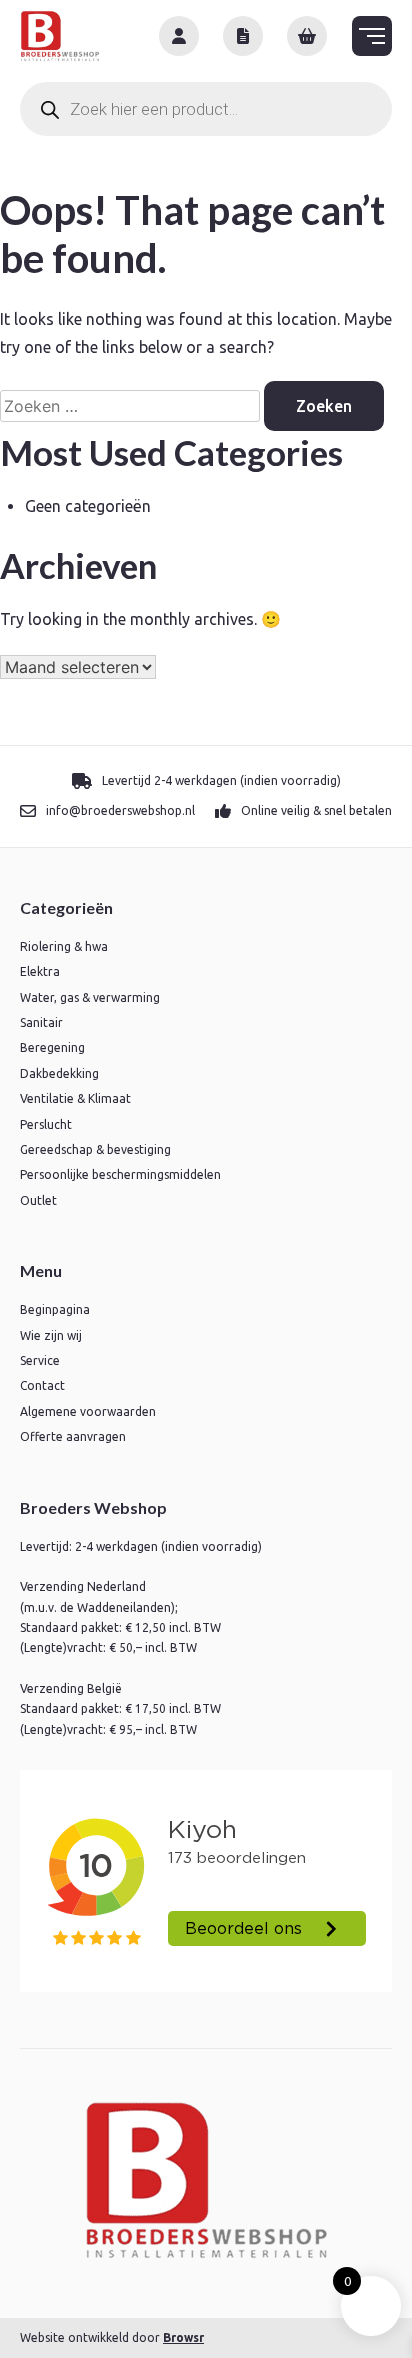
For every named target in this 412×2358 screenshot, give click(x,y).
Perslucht (46, 1124)
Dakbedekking (59, 1073)
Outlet (38, 1200)
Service (40, 1360)
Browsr (183, 2337)
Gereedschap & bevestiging (95, 1149)
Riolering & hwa (64, 946)
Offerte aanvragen (73, 1436)
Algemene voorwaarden (88, 1411)
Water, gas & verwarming (90, 997)
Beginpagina (55, 1309)
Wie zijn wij (51, 1335)
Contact (42, 1385)
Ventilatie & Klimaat (75, 1098)
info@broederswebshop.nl (120, 810)
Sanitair (41, 1022)
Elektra (40, 971)
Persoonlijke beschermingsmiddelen (120, 1174)
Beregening (52, 1047)
